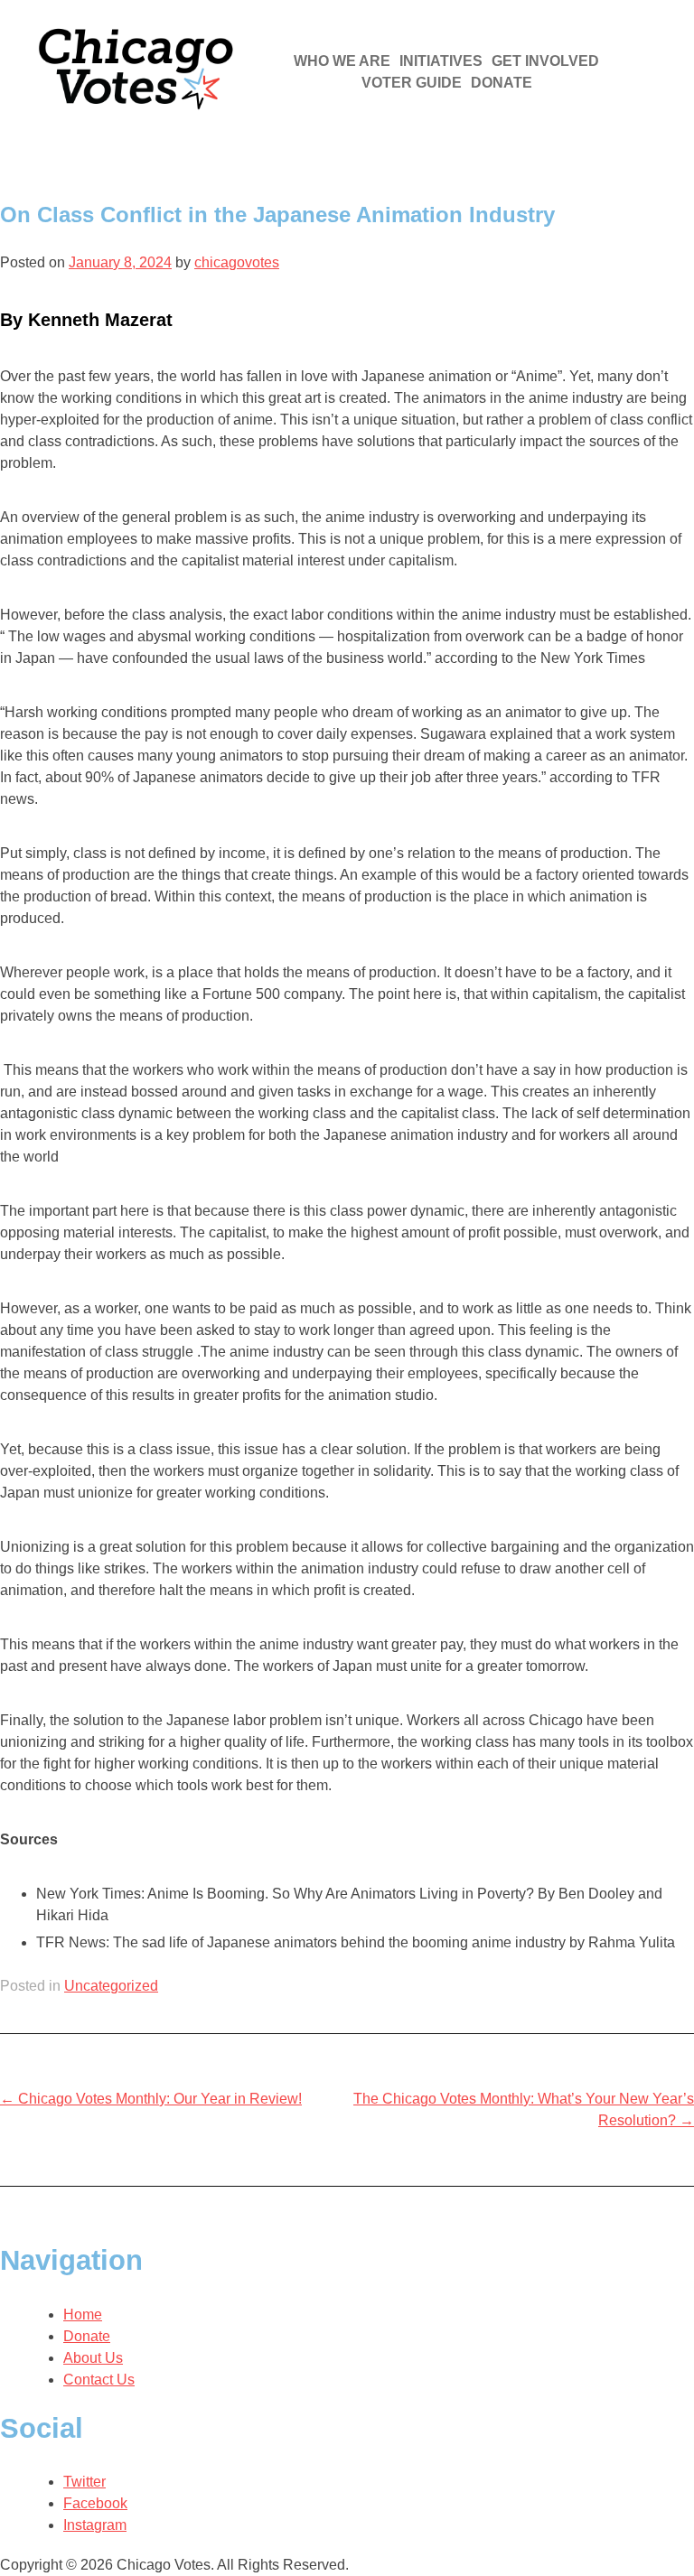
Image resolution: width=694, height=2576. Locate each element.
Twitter (84, 2482)
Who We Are (342, 61)
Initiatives (441, 61)
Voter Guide (412, 83)
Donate (502, 83)
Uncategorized (111, 1986)
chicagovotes (237, 262)
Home (83, 2315)
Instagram (95, 2525)
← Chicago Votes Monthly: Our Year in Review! (151, 2099)
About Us (93, 2358)
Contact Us (99, 2380)
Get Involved (545, 61)
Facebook (95, 2503)
